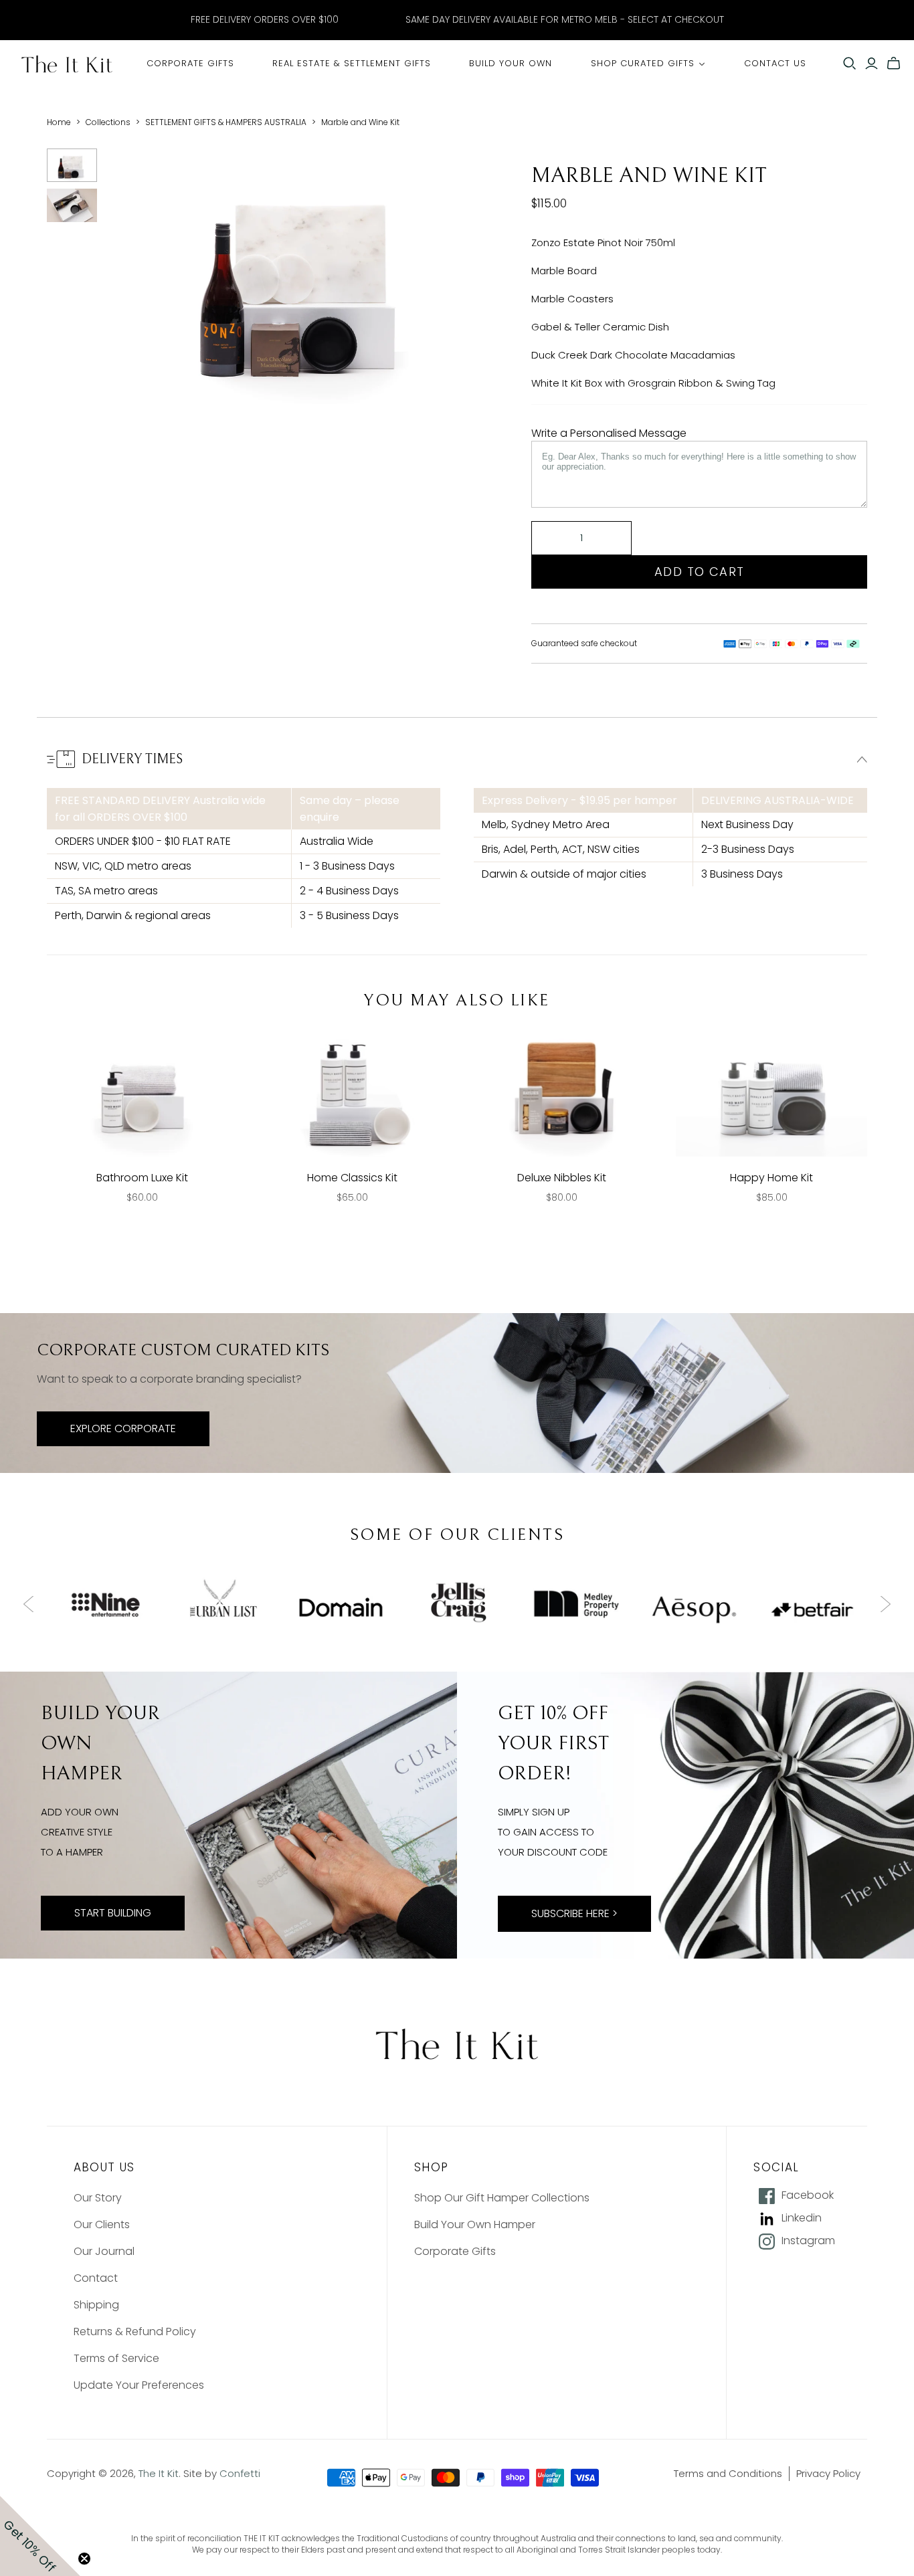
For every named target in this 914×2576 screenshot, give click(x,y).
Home (59, 122)
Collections (108, 122)
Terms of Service (116, 2358)
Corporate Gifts (455, 2251)
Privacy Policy (828, 2473)
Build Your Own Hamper (475, 2224)
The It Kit (159, 2473)
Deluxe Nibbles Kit (562, 1178)
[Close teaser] (84, 2559)
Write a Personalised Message (609, 433)
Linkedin (802, 2218)
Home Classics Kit (352, 1178)
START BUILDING (113, 1913)
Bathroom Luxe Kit (142, 1178)
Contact (96, 2278)
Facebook (808, 2195)
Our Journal (104, 2251)
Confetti (240, 2473)
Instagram (808, 2241)
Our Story (98, 2198)
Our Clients (102, 2224)
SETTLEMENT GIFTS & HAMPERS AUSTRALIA (226, 122)
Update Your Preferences (139, 2385)
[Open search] (850, 64)
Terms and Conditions (728, 2473)
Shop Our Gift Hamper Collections (502, 2198)
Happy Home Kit (771, 1178)
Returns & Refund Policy (135, 2332)
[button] (40, 2536)
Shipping (96, 2305)
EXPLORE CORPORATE (123, 1428)
